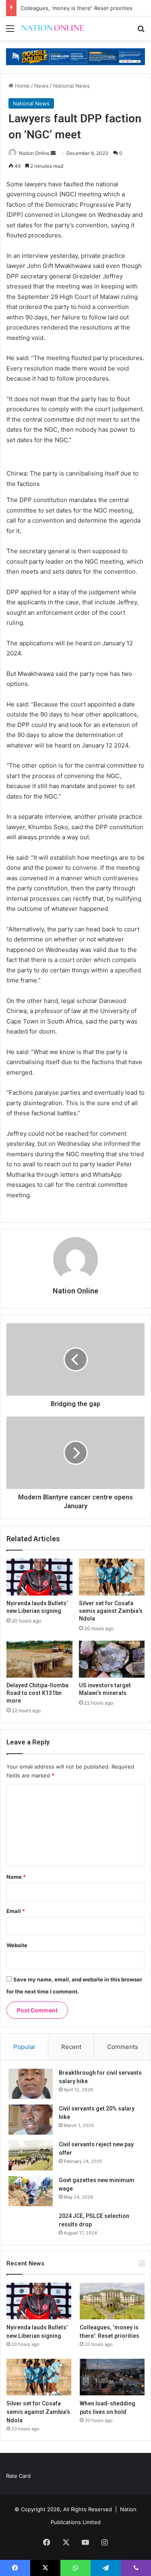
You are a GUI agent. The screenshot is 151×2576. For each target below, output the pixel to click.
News (41, 86)
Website (17, 1945)
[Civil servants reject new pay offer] (31, 2155)
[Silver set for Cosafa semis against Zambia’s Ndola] (112, 1577)
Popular (24, 2047)
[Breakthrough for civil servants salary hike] (31, 2084)
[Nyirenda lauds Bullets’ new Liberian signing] (39, 1577)
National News (71, 86)
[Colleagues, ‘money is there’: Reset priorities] (112, 2301)
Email (16, 1911)
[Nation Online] (52, 28)
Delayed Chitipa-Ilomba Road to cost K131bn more (37, 1693)
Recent (71, 2047)
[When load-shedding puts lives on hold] (112, 2377)
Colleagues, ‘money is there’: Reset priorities (77, 8)
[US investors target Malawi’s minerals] (112, 1659)
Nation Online (34, 153)
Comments (123, 2047)
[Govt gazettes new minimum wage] (31, 2191)
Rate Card (18, 2476)
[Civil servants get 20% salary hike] (31, 2120)
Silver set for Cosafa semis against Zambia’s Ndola (111, 1611)
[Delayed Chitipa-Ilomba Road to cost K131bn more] (39, 1659)
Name (16, 1877)
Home (22, 86)
